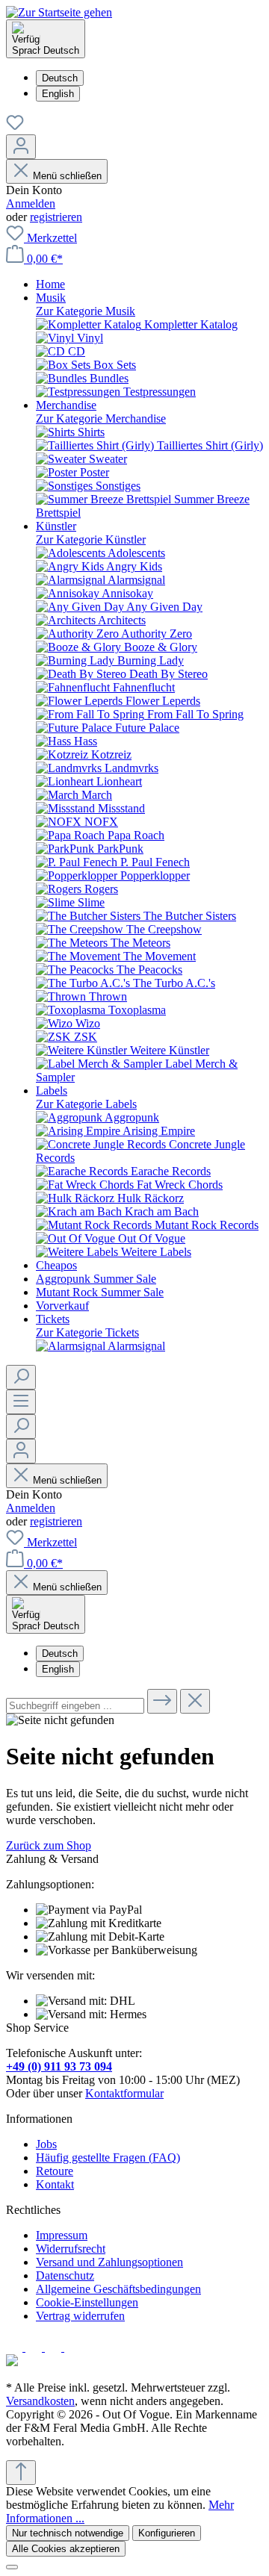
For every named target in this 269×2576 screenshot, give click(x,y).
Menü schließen (67, 176)
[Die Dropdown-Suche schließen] (195, 1701)
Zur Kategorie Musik (86, 311)
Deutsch (60, 78)
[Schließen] (12, 2567)
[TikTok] (72, 2347)
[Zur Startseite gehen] (59, 12)
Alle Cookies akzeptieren (66, 2549)
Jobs (46, 2144)
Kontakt (55, 2184)
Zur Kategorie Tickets (87, 1332)
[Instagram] (35, 2347)
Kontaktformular (124, 2093)
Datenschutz (65, 2275)
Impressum (62, 2235)
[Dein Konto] (21, 147)
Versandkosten (40, 2401)
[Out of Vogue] (12, 2362)
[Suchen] (21, 1377)
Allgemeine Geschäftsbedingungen (118, 2289)
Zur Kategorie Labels (86, 1104)
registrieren (56, 217)
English (58, 94)
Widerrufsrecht (71, 2249)
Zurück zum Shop (49, 1845)
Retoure (55, 2171)
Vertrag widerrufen (80, 2316)
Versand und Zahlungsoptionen (109, 2262)
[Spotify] (55, 2347)
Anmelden (31, 203)
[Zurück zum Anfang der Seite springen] (21, 2473)
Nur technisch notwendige (68, 2533)
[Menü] (21, 1402)
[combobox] (75, 1706)
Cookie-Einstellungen (87, 2302)
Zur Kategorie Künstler (91, 539)
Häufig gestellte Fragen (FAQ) (108, 2157)
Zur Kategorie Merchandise (101, 419)
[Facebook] (16, 2347)
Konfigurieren (167, 2533)
